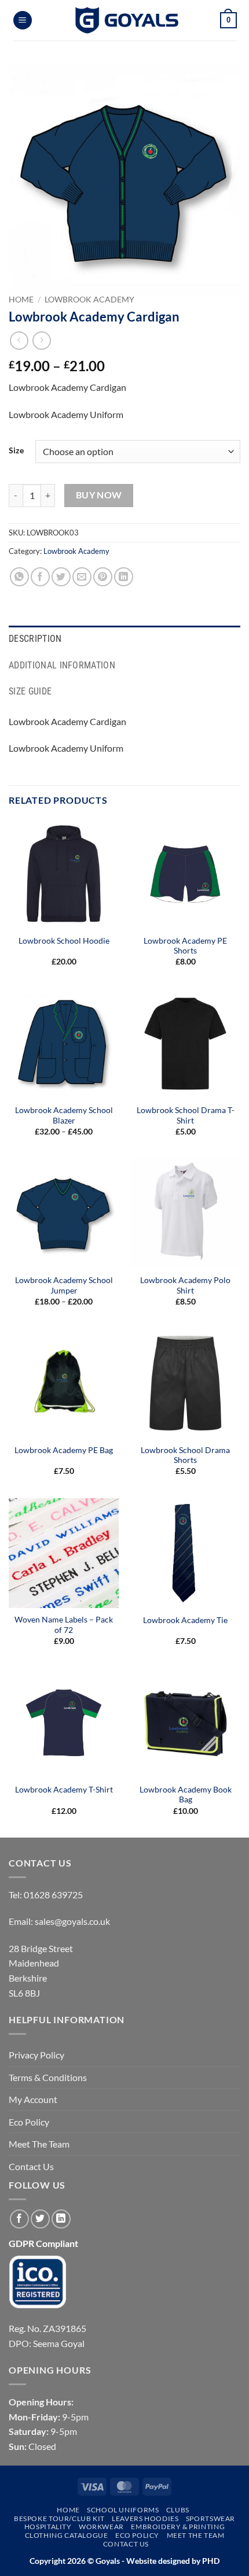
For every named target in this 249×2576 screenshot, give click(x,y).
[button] (23, 21)
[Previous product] (41, 340)
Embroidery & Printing (178, 2527)
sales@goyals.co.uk (72, 1921)
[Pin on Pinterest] (103, 577)
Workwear (101, 2527)
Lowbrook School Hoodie (64, 941)
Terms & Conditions (48, 2077)
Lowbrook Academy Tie (185, 1620)
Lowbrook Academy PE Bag (64, 1450)
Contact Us (31, 2166)
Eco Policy (29, 2122)
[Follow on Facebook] (19, 2219)
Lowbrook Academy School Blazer (64, 1115)
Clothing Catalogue (67, 2535)
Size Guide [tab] (30, 691)
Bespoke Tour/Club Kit (59, 2518)
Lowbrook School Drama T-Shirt (186, 1115)
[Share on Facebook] (40, 577)
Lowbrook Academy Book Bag (186, 1795)
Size (16, 450)
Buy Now (99, 495)
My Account (33, 2099)
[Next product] (19, 340)
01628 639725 (53, 1895)
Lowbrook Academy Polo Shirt (185, 1285)
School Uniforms (123, 2510)
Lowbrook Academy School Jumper (64, 1285)
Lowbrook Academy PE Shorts (185, 946)
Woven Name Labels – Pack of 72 (64, 1625)
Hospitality (48, 2527)
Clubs (178, 2510)
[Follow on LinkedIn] (61, 2219)
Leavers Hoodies (145, 2518)
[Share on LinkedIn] (124, 577)
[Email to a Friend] (82, 577)
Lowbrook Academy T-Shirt (64, 1790)
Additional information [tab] (62, 665)
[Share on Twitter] (61, 577)
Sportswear (210, 2518)
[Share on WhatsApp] (19, 577)
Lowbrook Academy (89, 300)
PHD (210, 2561)
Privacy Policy (36, 2055)
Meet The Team (39, 2144)
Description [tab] (35, 639)
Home (21, 300)
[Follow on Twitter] (40, 2219)
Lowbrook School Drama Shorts (185, 1455)
